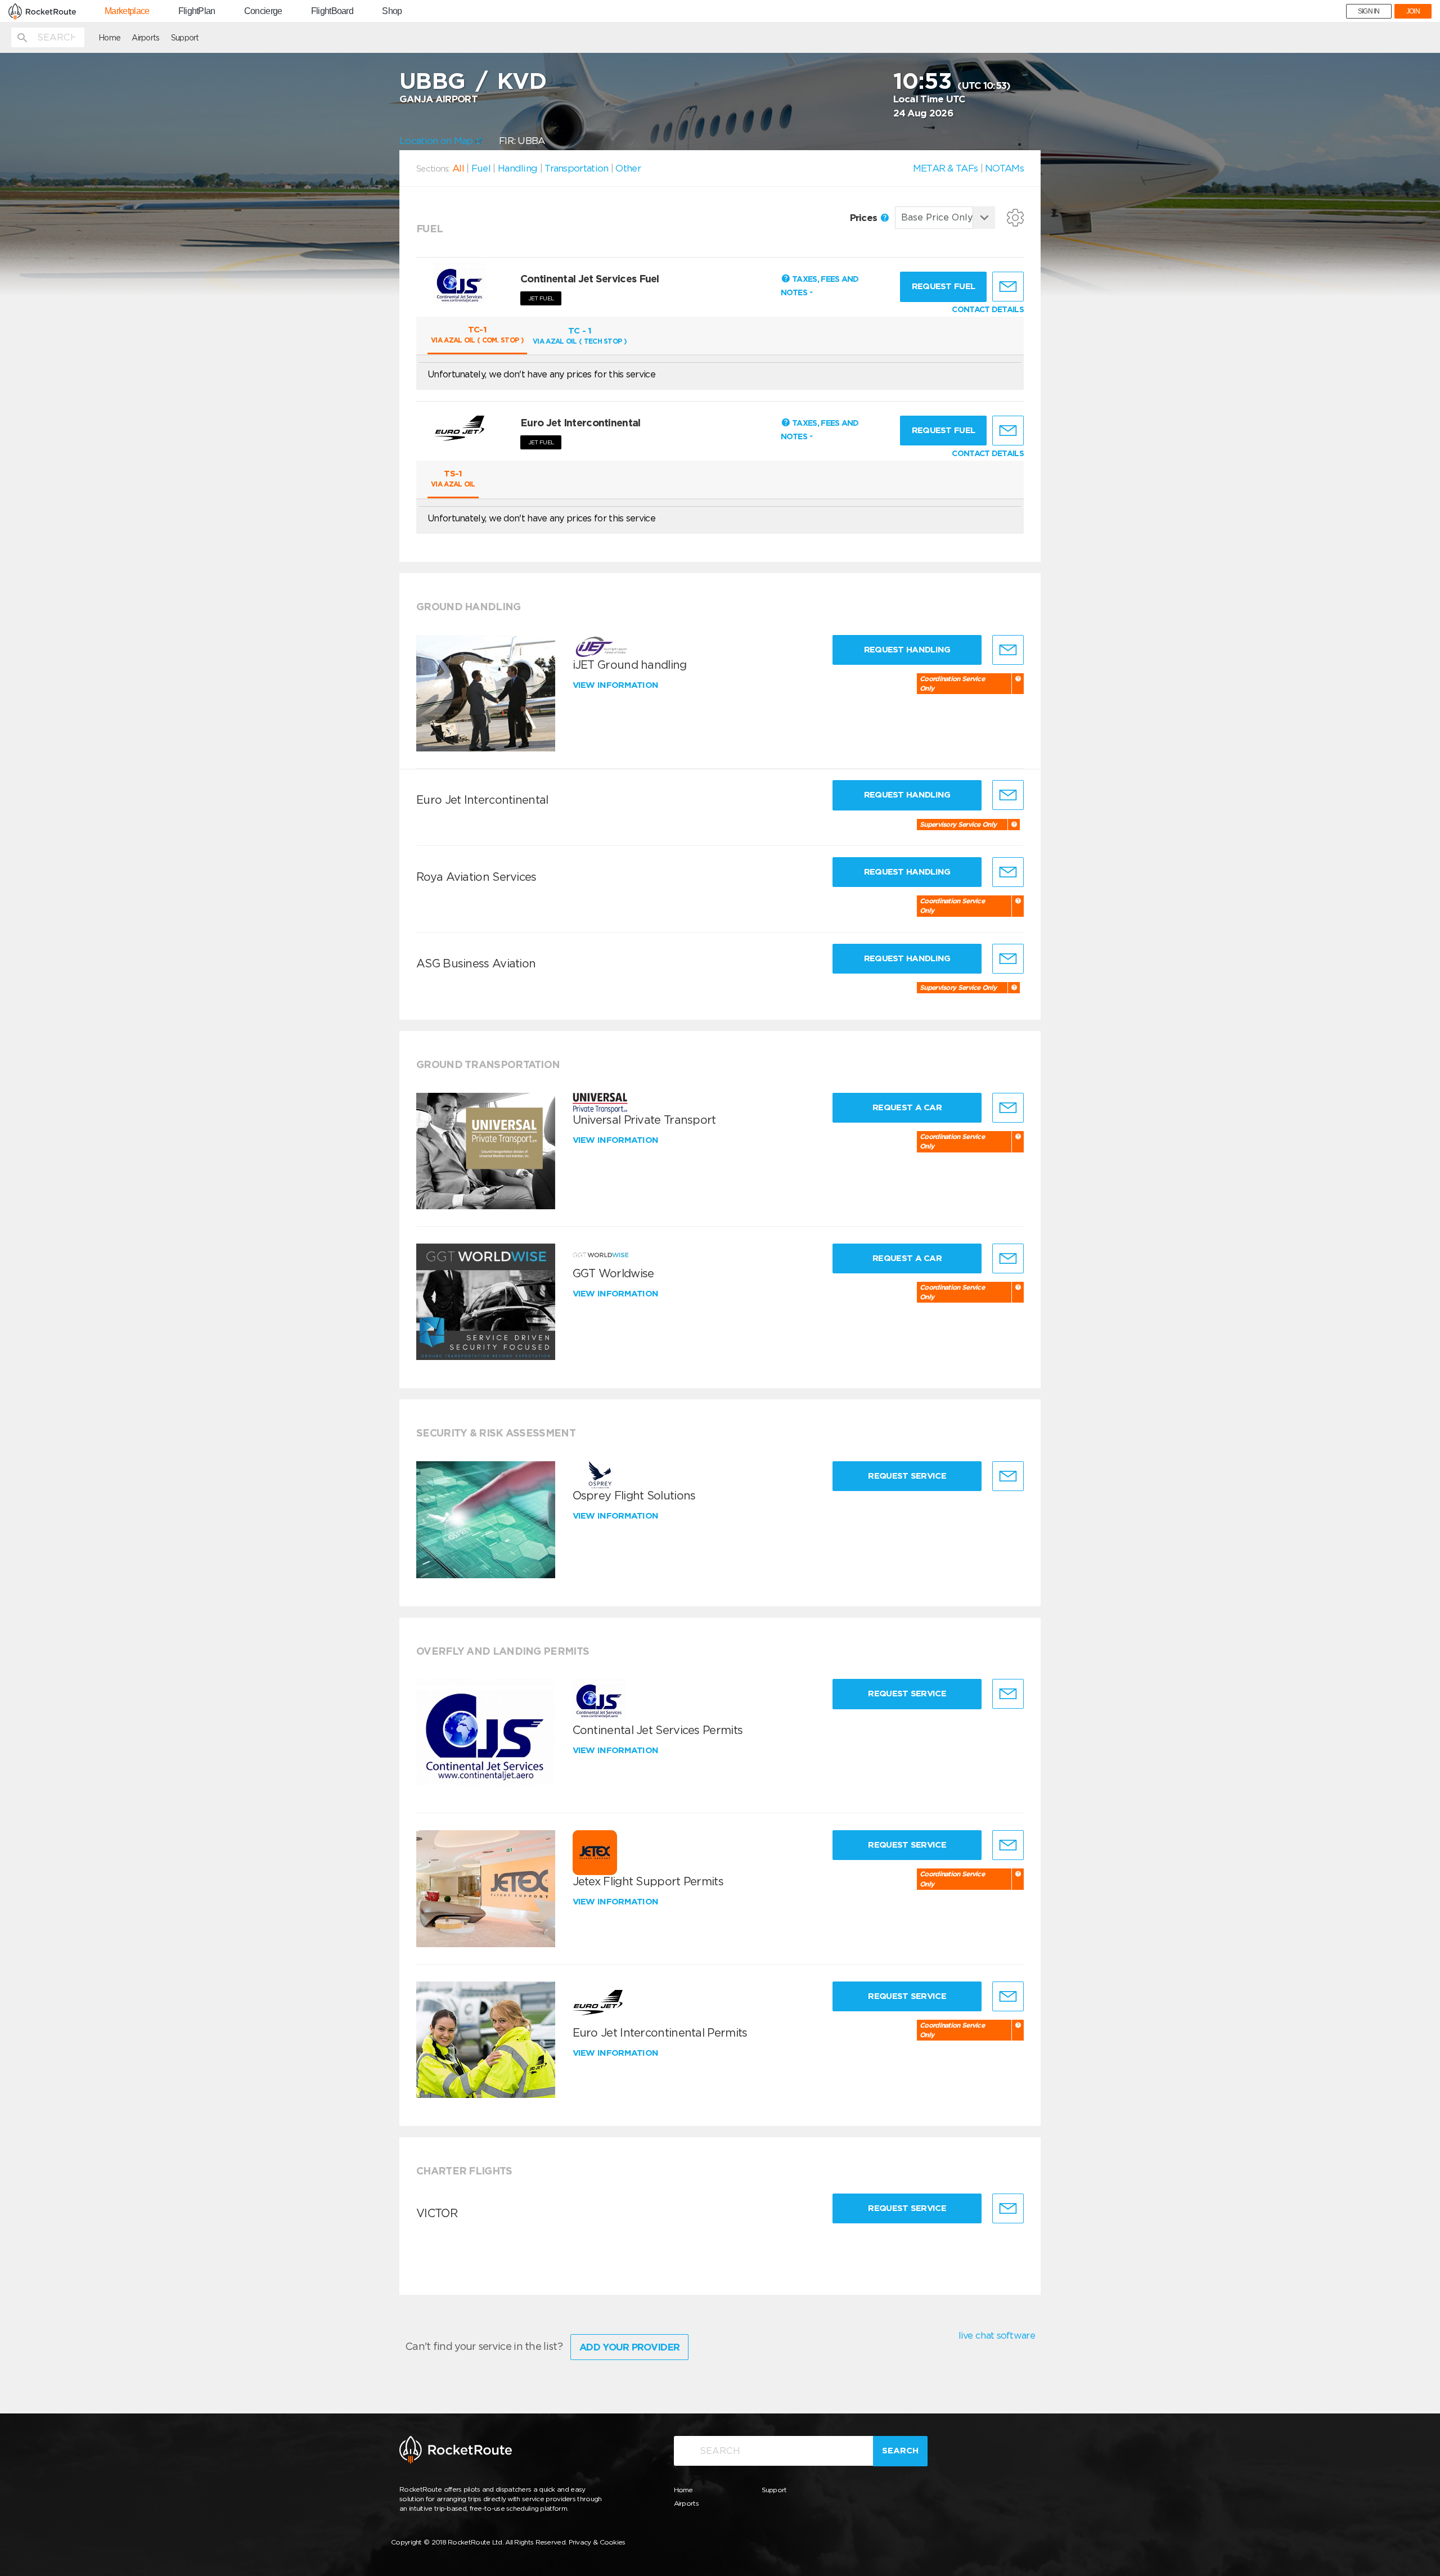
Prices (865, 218)
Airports (145, 38)
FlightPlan (197, 11)
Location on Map (437, 141)
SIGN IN (1369, 11)
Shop (392, 11)
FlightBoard (332, 11)
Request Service (907, 1476)
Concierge (263, 11)
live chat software (997, 2335)
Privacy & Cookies (597, 2542)
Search (900, 2451)
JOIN (1413, 11)
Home (109, 38)
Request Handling (907, 650)
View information (617, 685)
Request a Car (907, 1107)
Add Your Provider (629, 2347)
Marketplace (127, 11)
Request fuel (944, 286)
